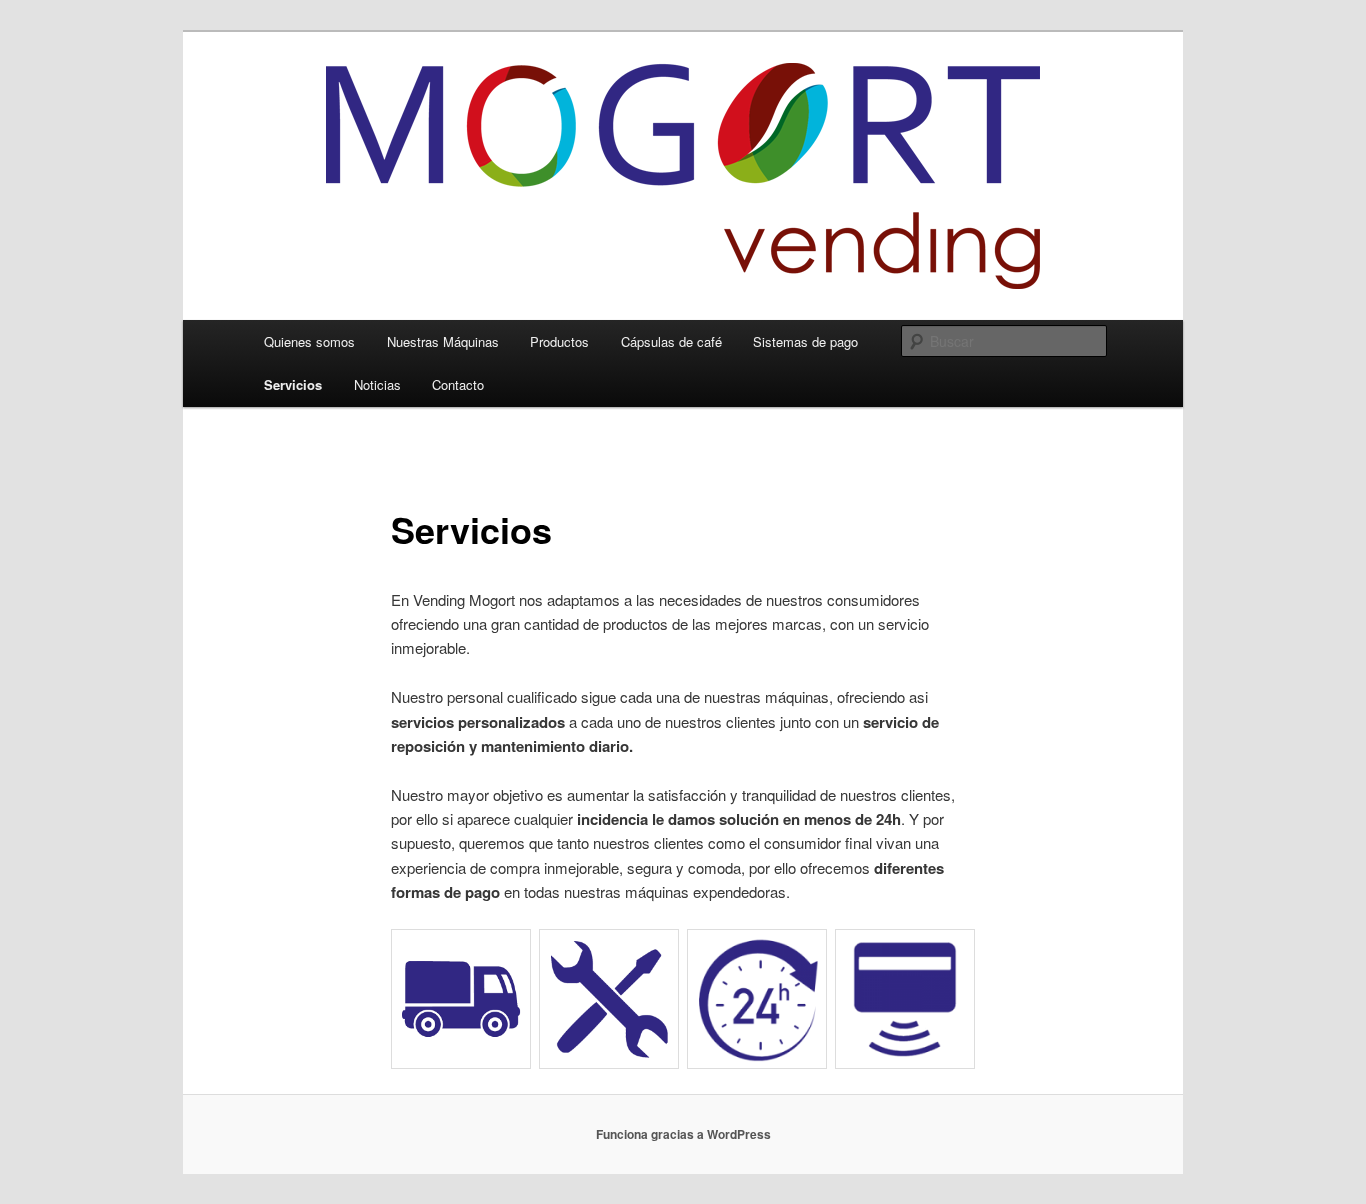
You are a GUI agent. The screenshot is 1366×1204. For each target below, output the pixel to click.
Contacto (458, 384)
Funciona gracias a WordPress (683, 1134)
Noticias (377, 384)
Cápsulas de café (671, 341)
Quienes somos (309, 341)
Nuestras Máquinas (443, 341)
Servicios (293, 384)
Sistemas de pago (805, 341)
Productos (559, 341)
